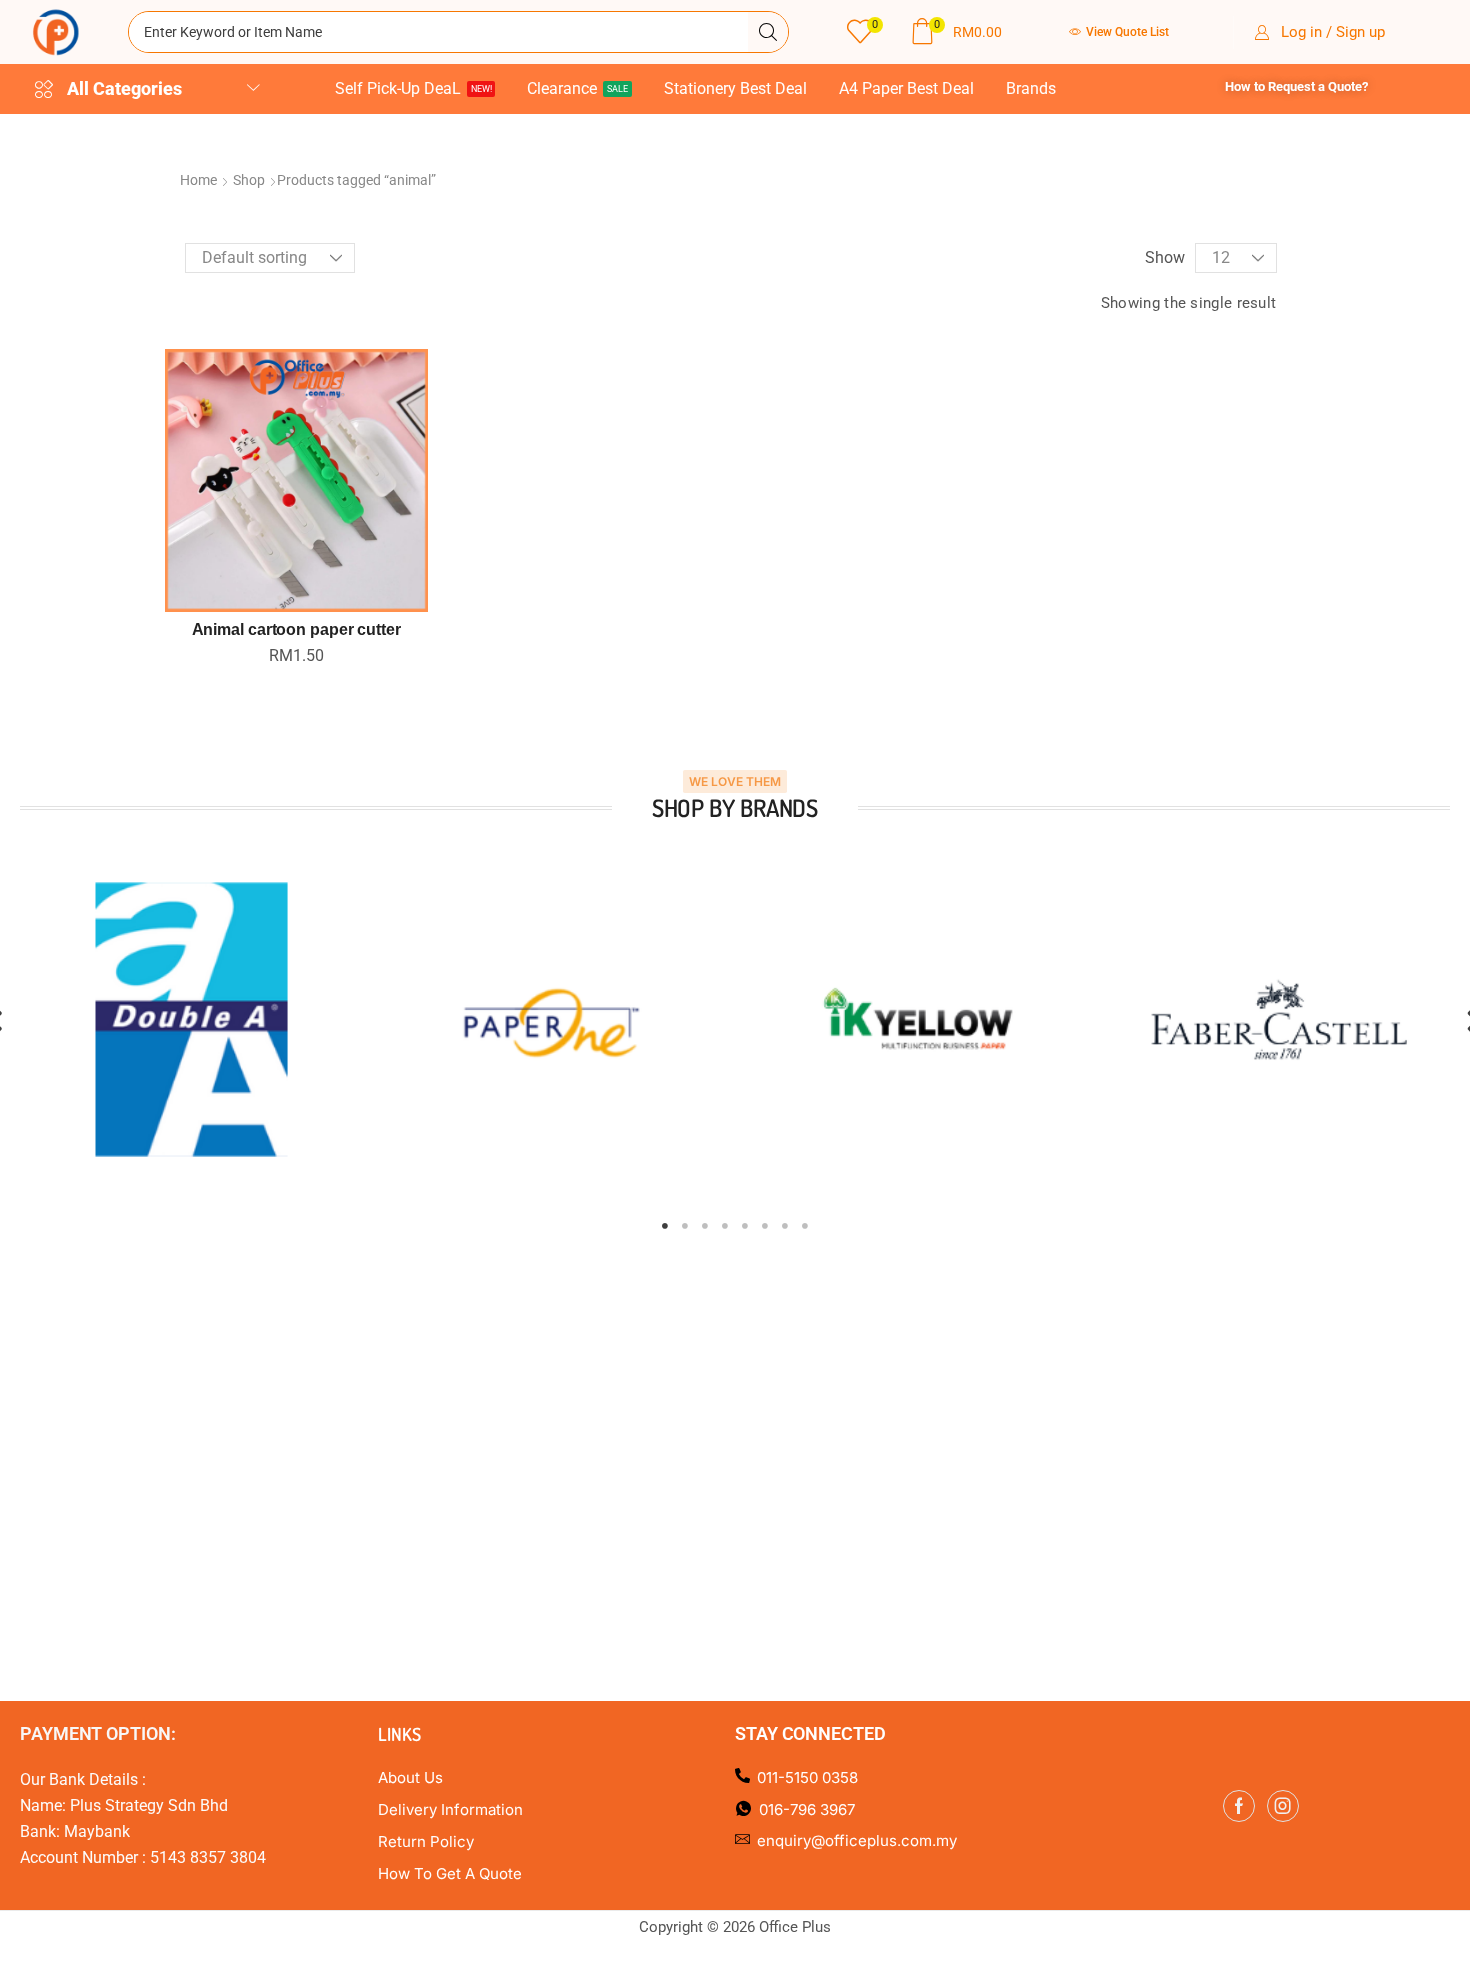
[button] (864, 32)
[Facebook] (1239, 1806)
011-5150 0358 (807, 1777)
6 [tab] (765, 1226)
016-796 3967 (807, 1809)
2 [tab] (685, 1226)
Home (198, 180)
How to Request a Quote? (1296, 86)
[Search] (768, 32)
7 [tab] (785, 1226)
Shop (249, 180)
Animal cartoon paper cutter (296, 629)
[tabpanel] (191, 1019)
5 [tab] (745, 1226)
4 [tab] (725, 1226)
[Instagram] (1283, 1806)
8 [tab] (805, 1226)
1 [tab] (665, 1226)
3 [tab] (705, 1226)
